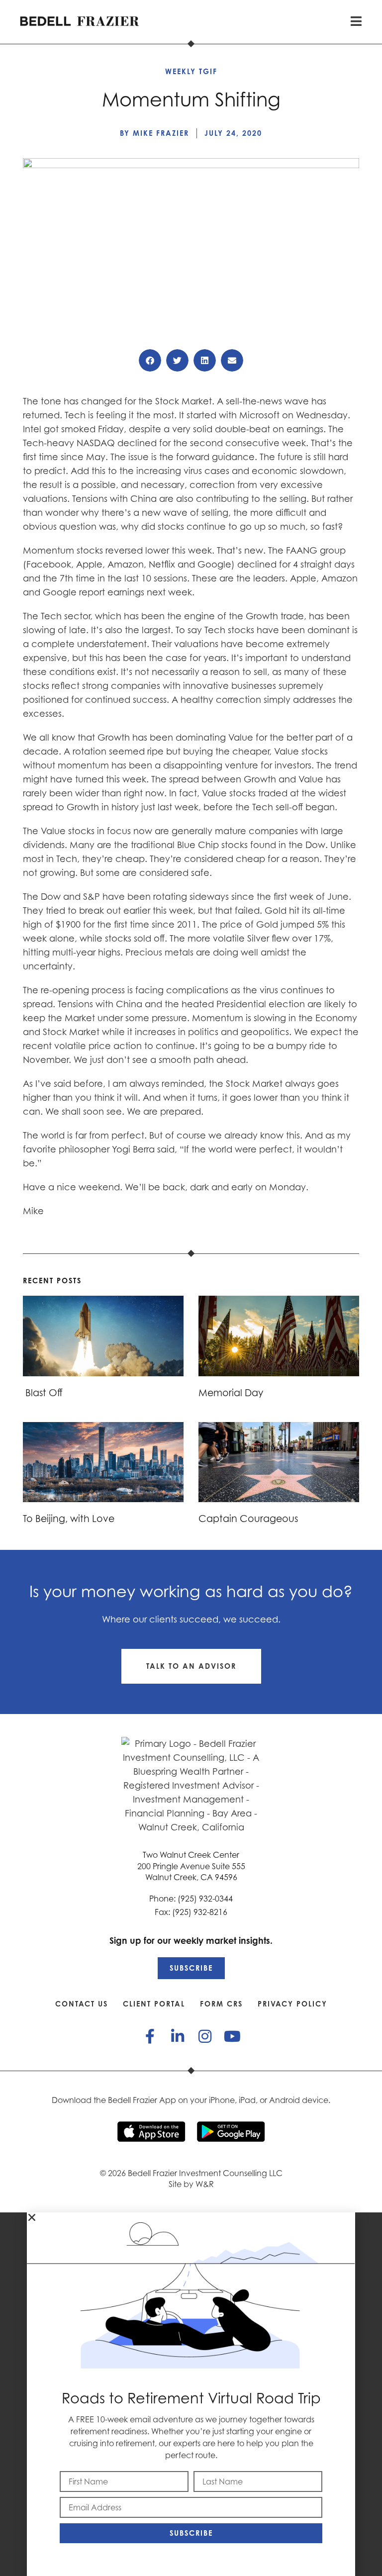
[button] (150, 360)
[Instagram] (205, 2036)
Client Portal (154, 2004)
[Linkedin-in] (178, 2036)
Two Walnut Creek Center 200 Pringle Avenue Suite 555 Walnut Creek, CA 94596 (191, 1866)
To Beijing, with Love (69, 1518)
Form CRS (221, 2004)
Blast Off (43, 1392)
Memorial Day (231, 1392)
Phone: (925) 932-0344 (191, 1899)
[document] (191, 2394)
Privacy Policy (292, 2004)
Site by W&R (191, 2184)
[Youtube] (232, 2036)
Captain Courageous (248, 1518)
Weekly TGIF (191, 71)
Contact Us (82, 2004)
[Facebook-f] (150, 2036)
